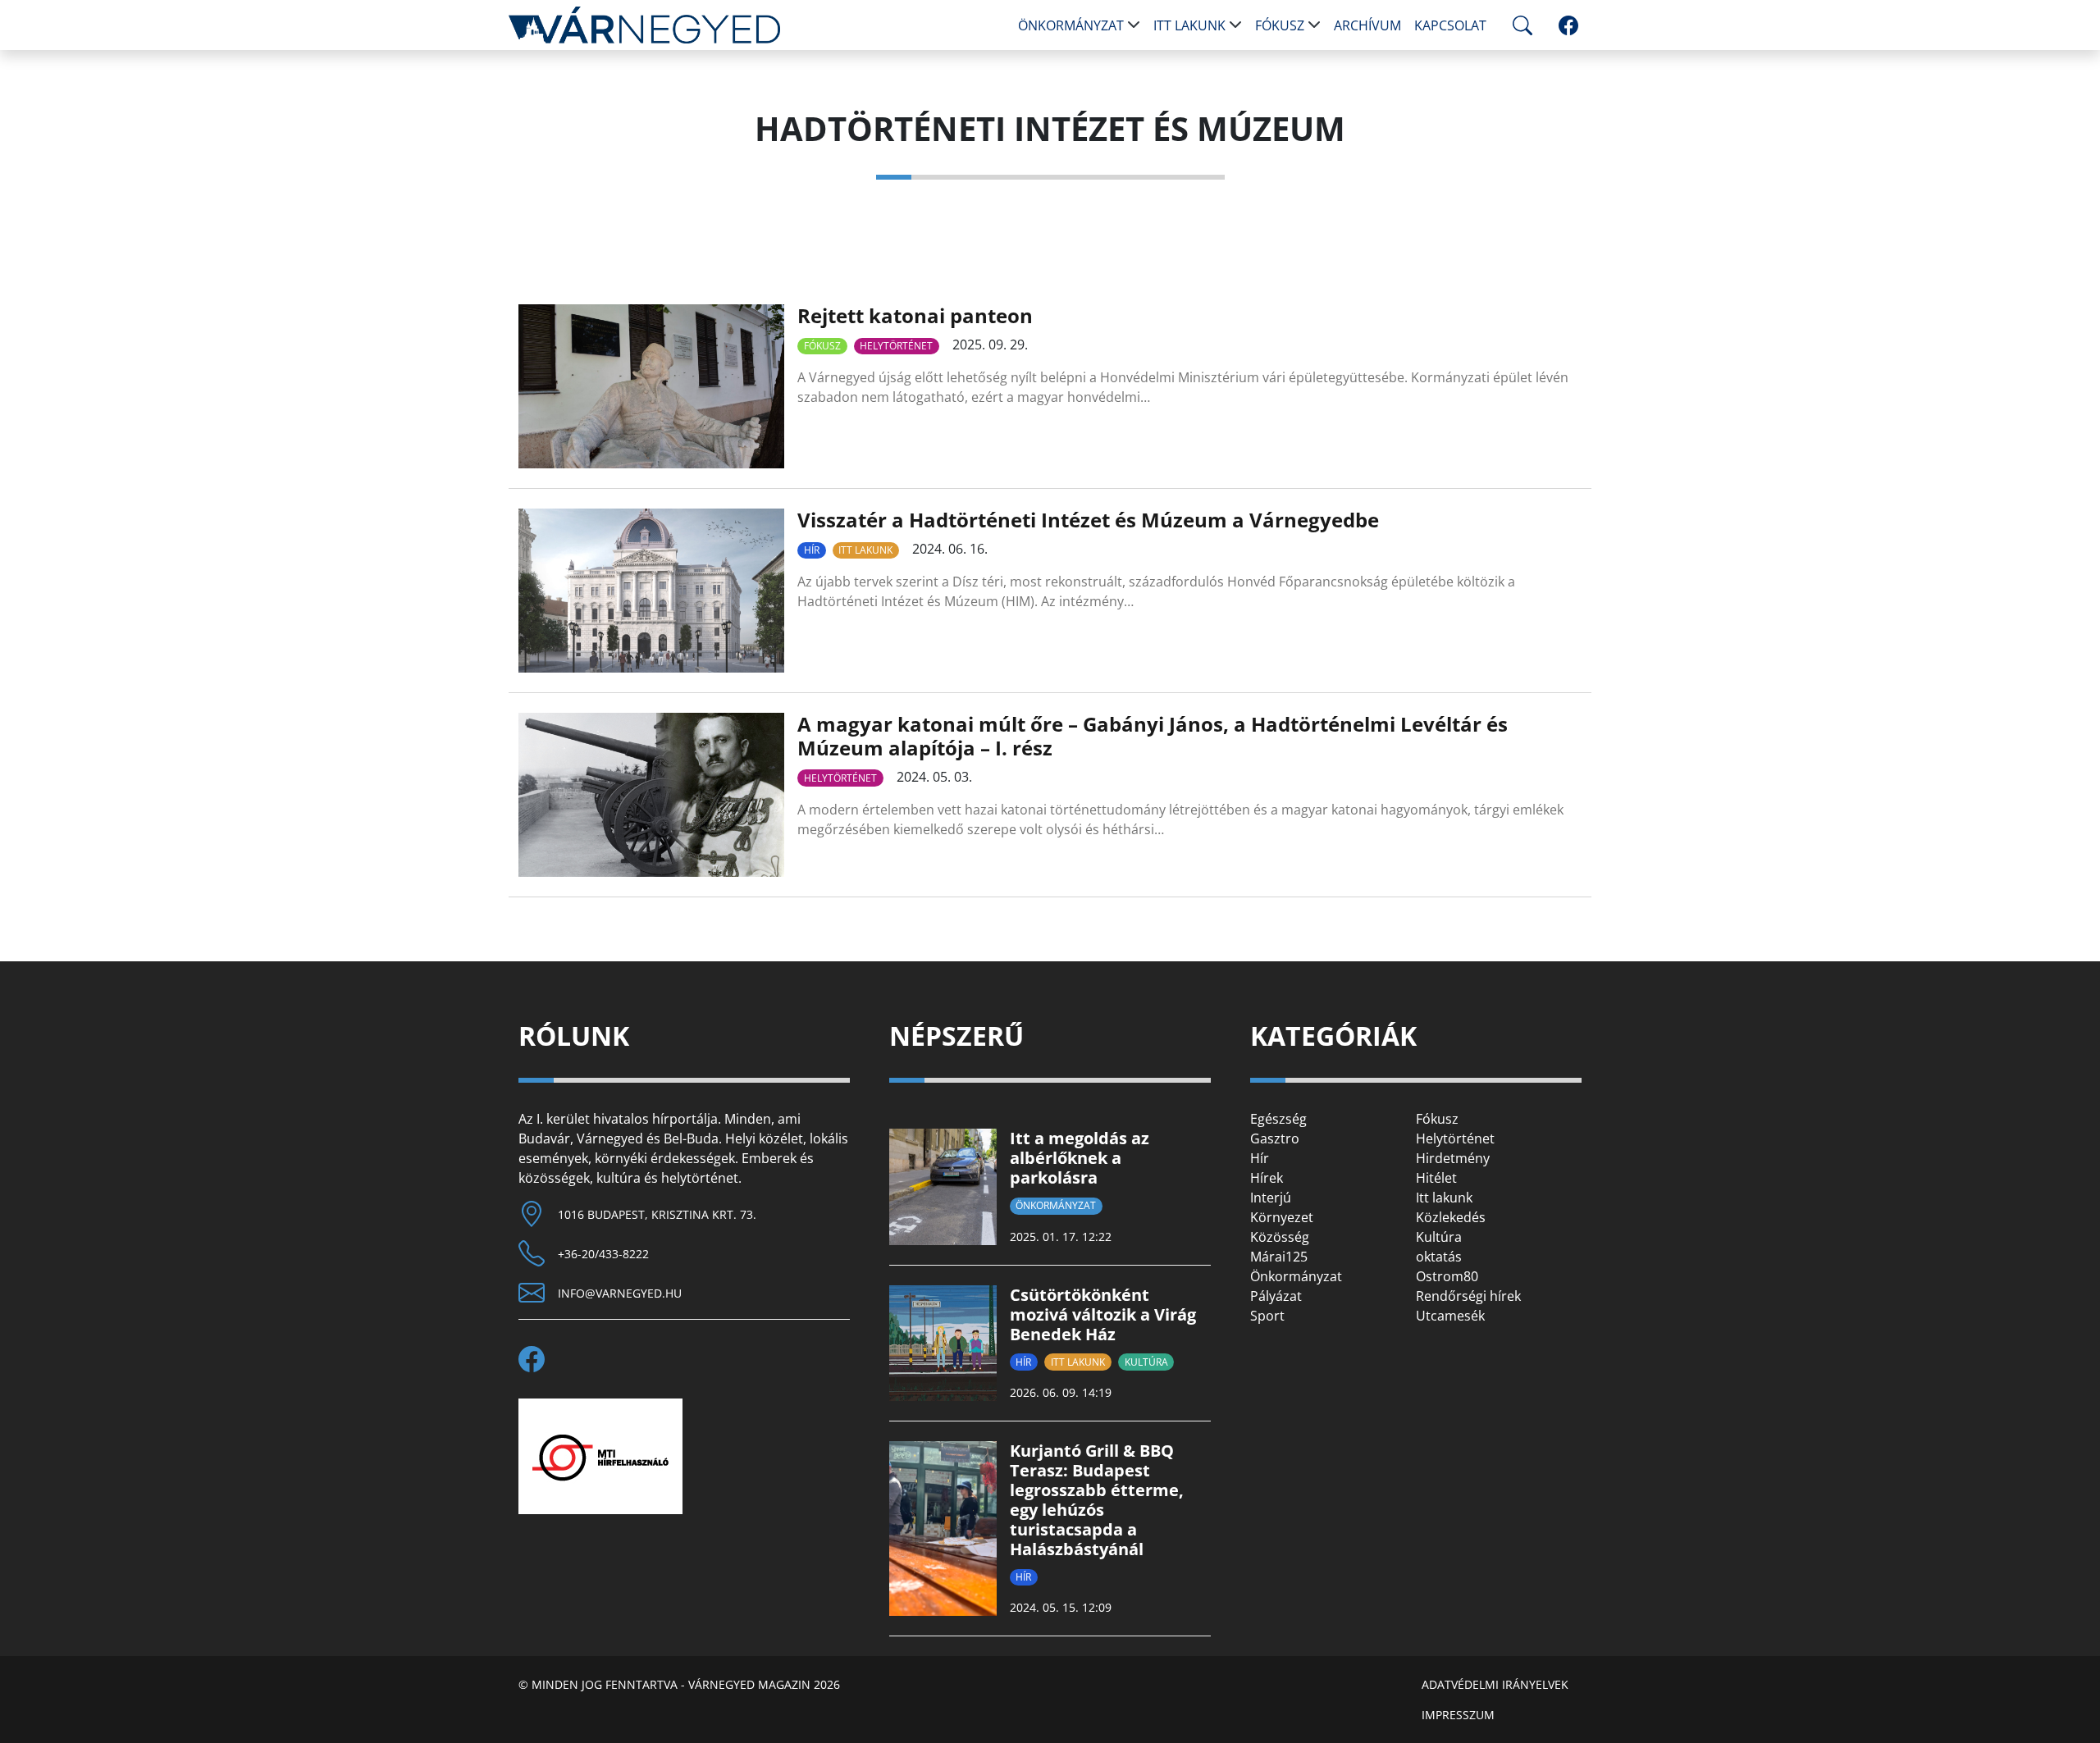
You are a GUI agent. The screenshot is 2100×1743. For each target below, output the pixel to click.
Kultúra (1146, 1362)
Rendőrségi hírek (1468, 1296)
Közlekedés (1451, 1217)
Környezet (1282, 1217)
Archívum (1367, 25)
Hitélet (1436, 1178)
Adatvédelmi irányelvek (1495, 1684)
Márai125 (1279, 1257)
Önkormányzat (1071, 25)
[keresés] (1519, 25)
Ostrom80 (1447, 1276)
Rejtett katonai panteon (915, 315)
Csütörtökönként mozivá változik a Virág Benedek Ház (1103, 1314)
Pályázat (1276, 1296)
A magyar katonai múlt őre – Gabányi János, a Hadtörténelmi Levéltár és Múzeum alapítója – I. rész (1153, 736)
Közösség (1280, 1237)
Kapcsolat (1450, 25)
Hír (812, 550)
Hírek (1267, 1178)
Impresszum (1458, 1715)
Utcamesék (1450, 1316)
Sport (1267, 1316)
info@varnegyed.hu (620, 1293)
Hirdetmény (1453, 1158)
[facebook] (1568, 25)
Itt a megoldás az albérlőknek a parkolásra (1080, 1158)
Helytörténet (896, 346)
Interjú (1271, 1198)
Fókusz (1280, 25)
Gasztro (1275, 1138)
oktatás (1439, 1257)
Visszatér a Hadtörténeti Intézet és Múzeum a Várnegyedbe (1088, 520)
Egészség (1278, 1119)
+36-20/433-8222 (603, 1254)
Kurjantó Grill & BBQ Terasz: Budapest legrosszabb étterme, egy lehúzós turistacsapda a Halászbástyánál (1097, 1500)
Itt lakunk (1189, 25)
